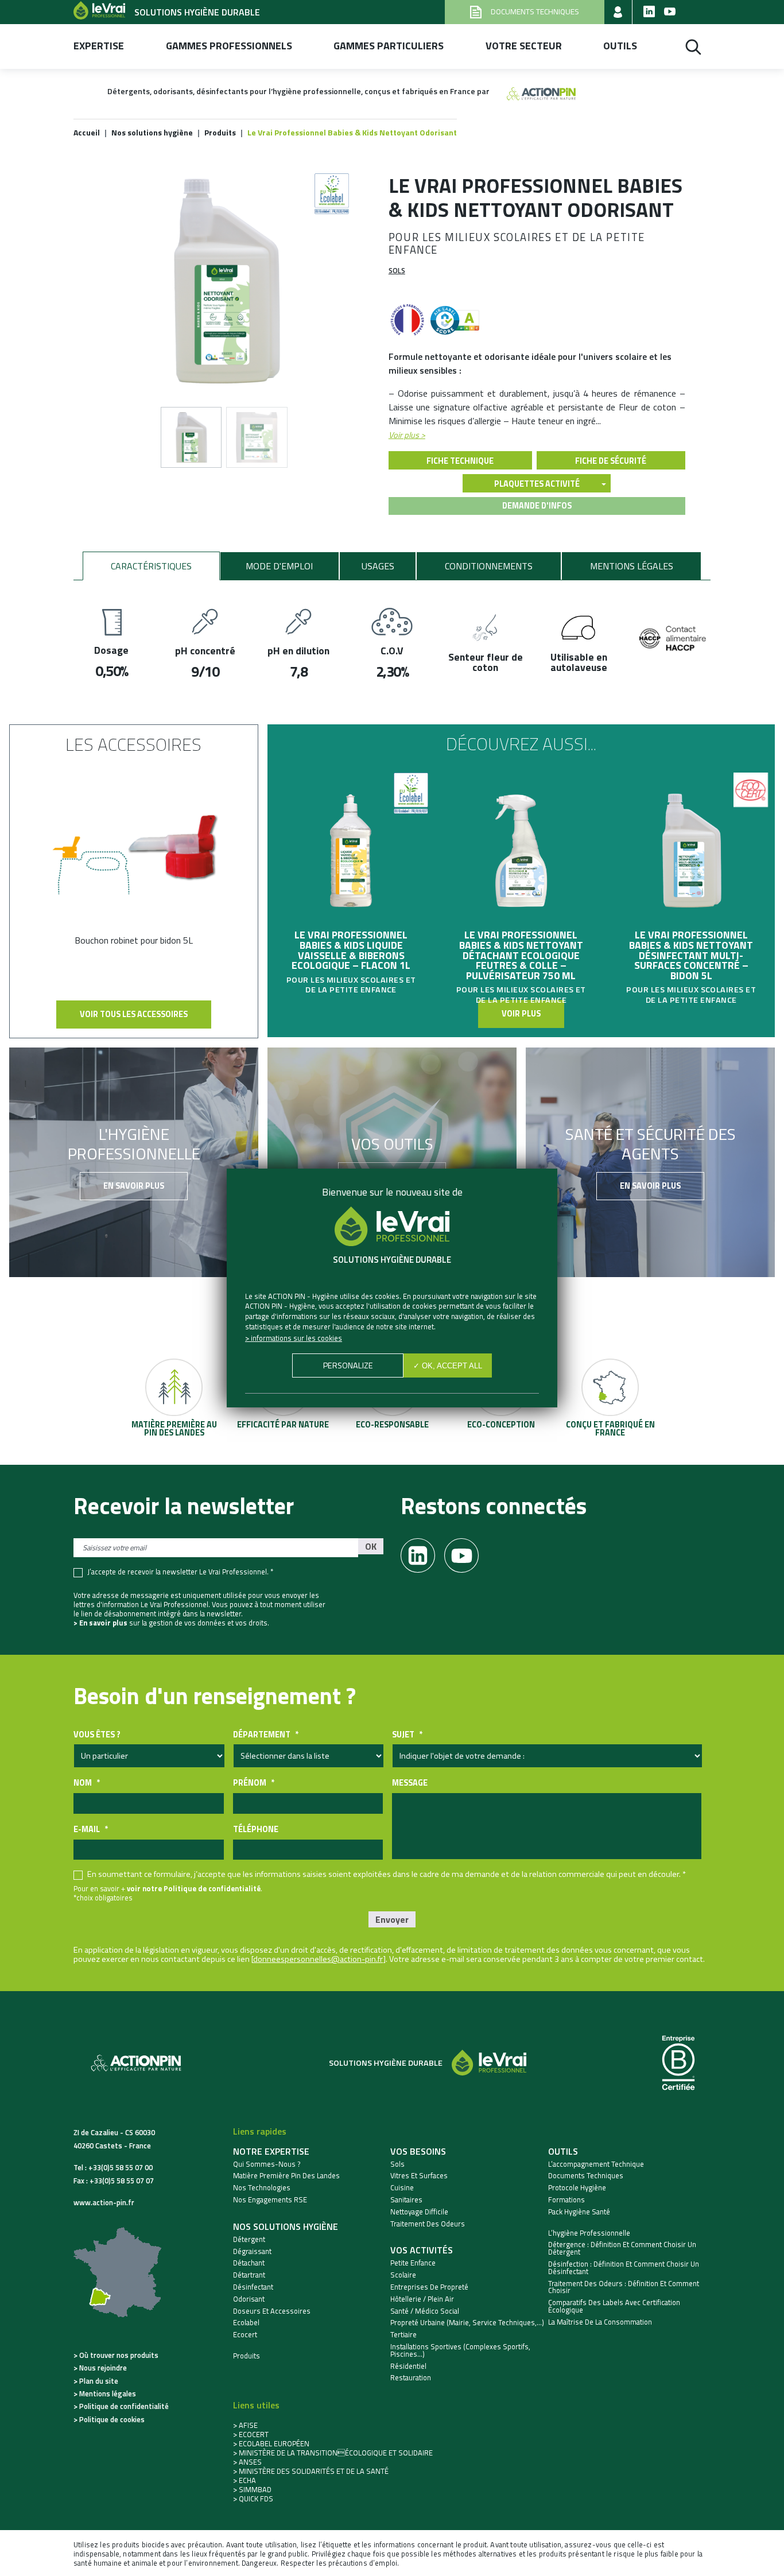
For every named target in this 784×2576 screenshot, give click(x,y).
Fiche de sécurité (611, 461)
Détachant (249, 2263)
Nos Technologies (262, 2188)
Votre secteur (524, 46)
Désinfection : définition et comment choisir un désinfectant (624, 2268)
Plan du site (99, 2381)
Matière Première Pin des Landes (286, 2176)
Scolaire (403, 2275)
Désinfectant (253, 2287)
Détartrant (249, 2275)
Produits (247, 2356)
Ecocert (245, 2335)
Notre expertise (271, 2151)
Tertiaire (403, 2335)
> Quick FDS (253, 2499)
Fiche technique (460, 461)
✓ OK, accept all (448, 1366)
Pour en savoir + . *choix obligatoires (168, 1893)
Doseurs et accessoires (272, 2311)
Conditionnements (489, 566)
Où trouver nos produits (119, 2355)
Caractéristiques (151, 566)
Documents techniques (586, 2176)
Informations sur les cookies (296, 1338)
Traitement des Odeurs (428, 2224)
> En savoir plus (100, 1623)
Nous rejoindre (103, 2368)
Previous (273, 867)
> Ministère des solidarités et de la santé (311, 2471)
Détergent (249, 2239)
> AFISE (245, 2425)
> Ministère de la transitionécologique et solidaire (333, 2453)
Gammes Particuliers (389, 46)
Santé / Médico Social (425, 2311)
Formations (566, 2200)
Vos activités (422, 2250)
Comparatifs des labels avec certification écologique (614, 2306)
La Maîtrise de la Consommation (600, 2322)
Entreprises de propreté (429, 2287)
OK (371, 1546)
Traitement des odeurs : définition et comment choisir (624, 2287)
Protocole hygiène (577, 2188)
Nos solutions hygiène (286, 2226)
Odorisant (249, 2299)
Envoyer (392, 1919)
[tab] (151, 566)
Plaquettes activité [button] (537, 484)
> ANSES (247, 2462)
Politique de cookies (112, 2419)
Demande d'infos (537, 506)
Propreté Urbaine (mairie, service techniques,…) (467, 2323)
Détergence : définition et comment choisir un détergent (622, 2248)
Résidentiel (408, 2366)
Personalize (348, 1365)
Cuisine (402, 2188)
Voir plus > (407, 435)
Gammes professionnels (229, 46)
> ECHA (244, 2480)
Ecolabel (246, 2323)
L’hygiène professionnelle (589, 2233)
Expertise (99, 46)
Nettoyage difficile (419, 2212)
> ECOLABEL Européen (271, 2443)
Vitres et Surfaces (419, 2176)
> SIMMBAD (252, 2489)
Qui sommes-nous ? (267, 2164)
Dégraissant (252, 2251)
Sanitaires (406, 2200)
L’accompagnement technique (596, 2164)
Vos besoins (418, 2151)
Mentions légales (632, 566)
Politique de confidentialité (124, 2406)
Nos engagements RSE (270, 2200)
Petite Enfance (413, 2263)
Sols (397, 270)
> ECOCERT (251, 2434)
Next (769, 867)
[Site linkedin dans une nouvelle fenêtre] (649, 12)
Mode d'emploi (279, 566)
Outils (620, 46)
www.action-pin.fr (104, 2202)
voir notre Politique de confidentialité (194, 1888)
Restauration (411, 2378)
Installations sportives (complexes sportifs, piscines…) (460, 2350)
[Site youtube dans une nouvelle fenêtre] (670, 12)
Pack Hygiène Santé (579, 2212)
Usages (378, 566)
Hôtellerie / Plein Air (422, 2299)
